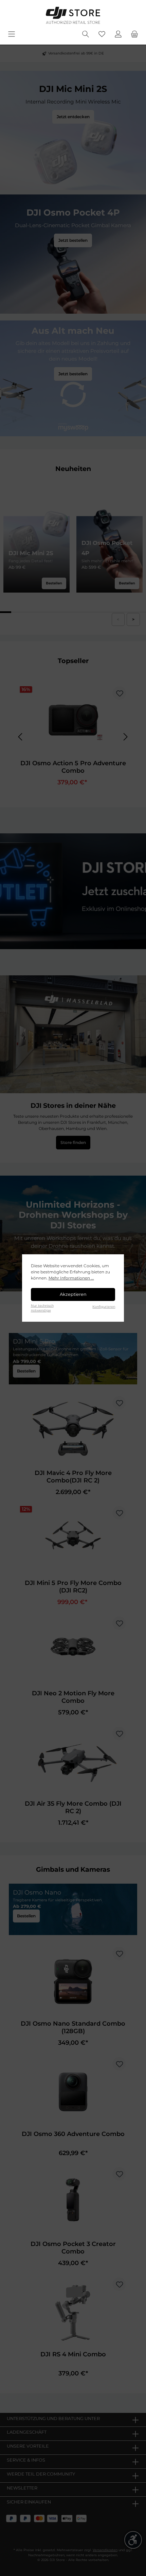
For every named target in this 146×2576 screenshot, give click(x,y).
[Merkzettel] (102, 34)
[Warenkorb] (134, 34)
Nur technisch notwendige (42, 1308)
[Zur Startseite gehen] (73, 15)
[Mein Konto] (118, 34)
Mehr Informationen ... (71, 1278)
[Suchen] (86, 34)
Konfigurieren (104, 1307)
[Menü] (12, 34)
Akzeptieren (73, 1294)
